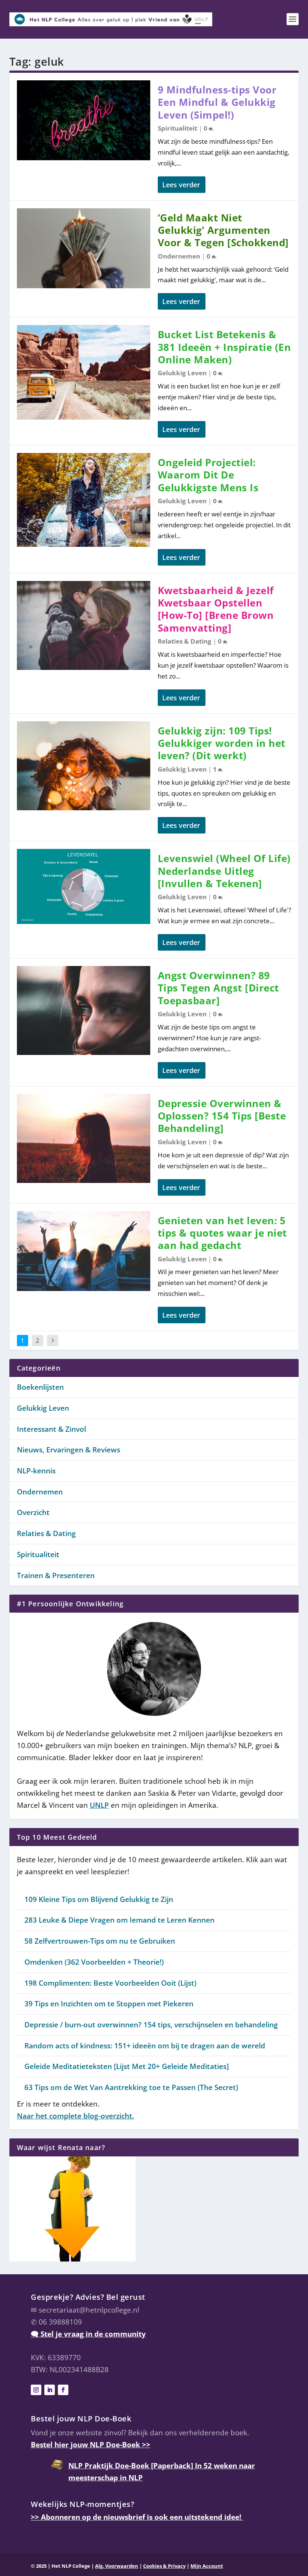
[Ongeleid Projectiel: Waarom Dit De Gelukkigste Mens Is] (84, 500)
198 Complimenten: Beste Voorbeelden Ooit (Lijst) (110, 1983)
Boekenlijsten (40, 1387)
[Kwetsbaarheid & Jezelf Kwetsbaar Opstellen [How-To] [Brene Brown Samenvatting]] (84, 625)
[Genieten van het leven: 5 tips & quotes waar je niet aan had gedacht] (84, 1251)
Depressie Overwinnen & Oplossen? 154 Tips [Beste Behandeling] (222, 1116)
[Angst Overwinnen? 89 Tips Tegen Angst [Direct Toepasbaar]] (84, 1010)
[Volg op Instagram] (36, 2390)
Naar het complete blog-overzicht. (75, 2116)
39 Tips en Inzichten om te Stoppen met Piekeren (109, 2004)
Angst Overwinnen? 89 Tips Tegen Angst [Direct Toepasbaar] (218, 988)
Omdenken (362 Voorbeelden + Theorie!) (94, 1962)
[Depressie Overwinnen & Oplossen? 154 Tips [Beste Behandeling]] (84, 1138)
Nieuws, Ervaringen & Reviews (69, 1450)
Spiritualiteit (177, 128)
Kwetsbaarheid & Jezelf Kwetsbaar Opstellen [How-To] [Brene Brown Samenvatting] (216, 609)
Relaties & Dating (185, 641)
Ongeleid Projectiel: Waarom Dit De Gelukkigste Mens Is (208, 475)
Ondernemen (179, 256)
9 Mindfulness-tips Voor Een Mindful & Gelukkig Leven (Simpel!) (217, 102)
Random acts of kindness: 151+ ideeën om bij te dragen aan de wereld (145, 2046)
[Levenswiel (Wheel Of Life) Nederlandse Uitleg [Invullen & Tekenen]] (84, 886)
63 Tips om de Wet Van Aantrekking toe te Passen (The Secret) (131, 2087)
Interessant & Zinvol (51, 1429)
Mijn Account (207, 2566)
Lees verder (181, 185)
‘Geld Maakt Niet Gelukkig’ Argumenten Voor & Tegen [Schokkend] (223, 230)
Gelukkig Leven (182, 373)
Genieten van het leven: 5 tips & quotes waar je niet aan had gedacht (222, 1233)
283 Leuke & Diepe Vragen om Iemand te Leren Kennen (119, 1920)
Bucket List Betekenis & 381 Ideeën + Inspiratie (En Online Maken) (224, 347)
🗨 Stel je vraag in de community (88, 2334)
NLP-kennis (36, 1471)
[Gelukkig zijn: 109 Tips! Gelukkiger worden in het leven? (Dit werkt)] (84, 766)
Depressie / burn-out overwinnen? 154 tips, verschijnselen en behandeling (151, 2025)
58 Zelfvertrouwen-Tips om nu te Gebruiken (100, 1941)
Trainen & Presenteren (56, 1575)
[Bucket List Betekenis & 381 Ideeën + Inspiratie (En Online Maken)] (84, 372)
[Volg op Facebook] (63, 2390)
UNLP (99, 1805)
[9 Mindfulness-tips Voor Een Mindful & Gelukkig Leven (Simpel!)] (84, 120)
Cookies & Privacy (164, 2566)
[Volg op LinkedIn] (50, 2390)
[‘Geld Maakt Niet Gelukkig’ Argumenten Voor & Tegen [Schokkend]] (84, 248)
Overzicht (33, 1512)
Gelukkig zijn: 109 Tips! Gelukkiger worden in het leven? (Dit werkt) (222, 743)
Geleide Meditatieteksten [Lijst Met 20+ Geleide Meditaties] (127, 2066)
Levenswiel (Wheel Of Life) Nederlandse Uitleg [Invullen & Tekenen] (224, 871)
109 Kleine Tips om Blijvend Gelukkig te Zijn (99, 1899)
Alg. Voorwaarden (117, 2566)
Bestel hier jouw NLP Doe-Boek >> (91, 2445)
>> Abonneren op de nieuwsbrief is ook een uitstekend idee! (137, 2517)
